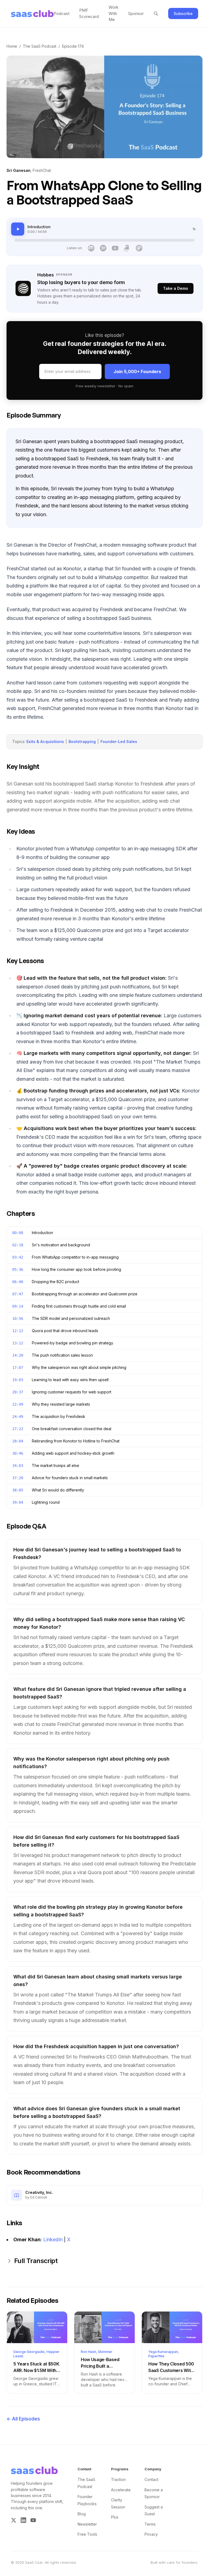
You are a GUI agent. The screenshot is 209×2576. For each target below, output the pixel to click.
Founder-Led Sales (119, 742)
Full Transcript (36, 2261)
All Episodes (23, 2419)
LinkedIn (53, 2239)
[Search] (156, 14)
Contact (151, 2479)
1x (194, 229)
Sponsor (136, 13)
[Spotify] (103, 248)
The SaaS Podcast (40, 46)
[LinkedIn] (23, 2520)
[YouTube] (115, 248)
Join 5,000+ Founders (137, 372)
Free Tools (87, 2534)
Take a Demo (176, 288)
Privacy (151, 2534)
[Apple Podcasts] (91, 248)
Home (12, 46)
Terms (150, 2524)
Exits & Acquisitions (45, 742)
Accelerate (121, 2490)
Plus (115, 2517)
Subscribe (183, 13)
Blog (82, 2514)
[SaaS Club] (32, 14)
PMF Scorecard (89, 13)
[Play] (18, 229)
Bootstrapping (82, 742)
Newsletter (87, 2524)
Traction (118, 2479)
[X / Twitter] (14, 2520)
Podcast (62, 13)
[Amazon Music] (127, 248)
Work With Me (113, 13)
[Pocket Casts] (139, 248)
